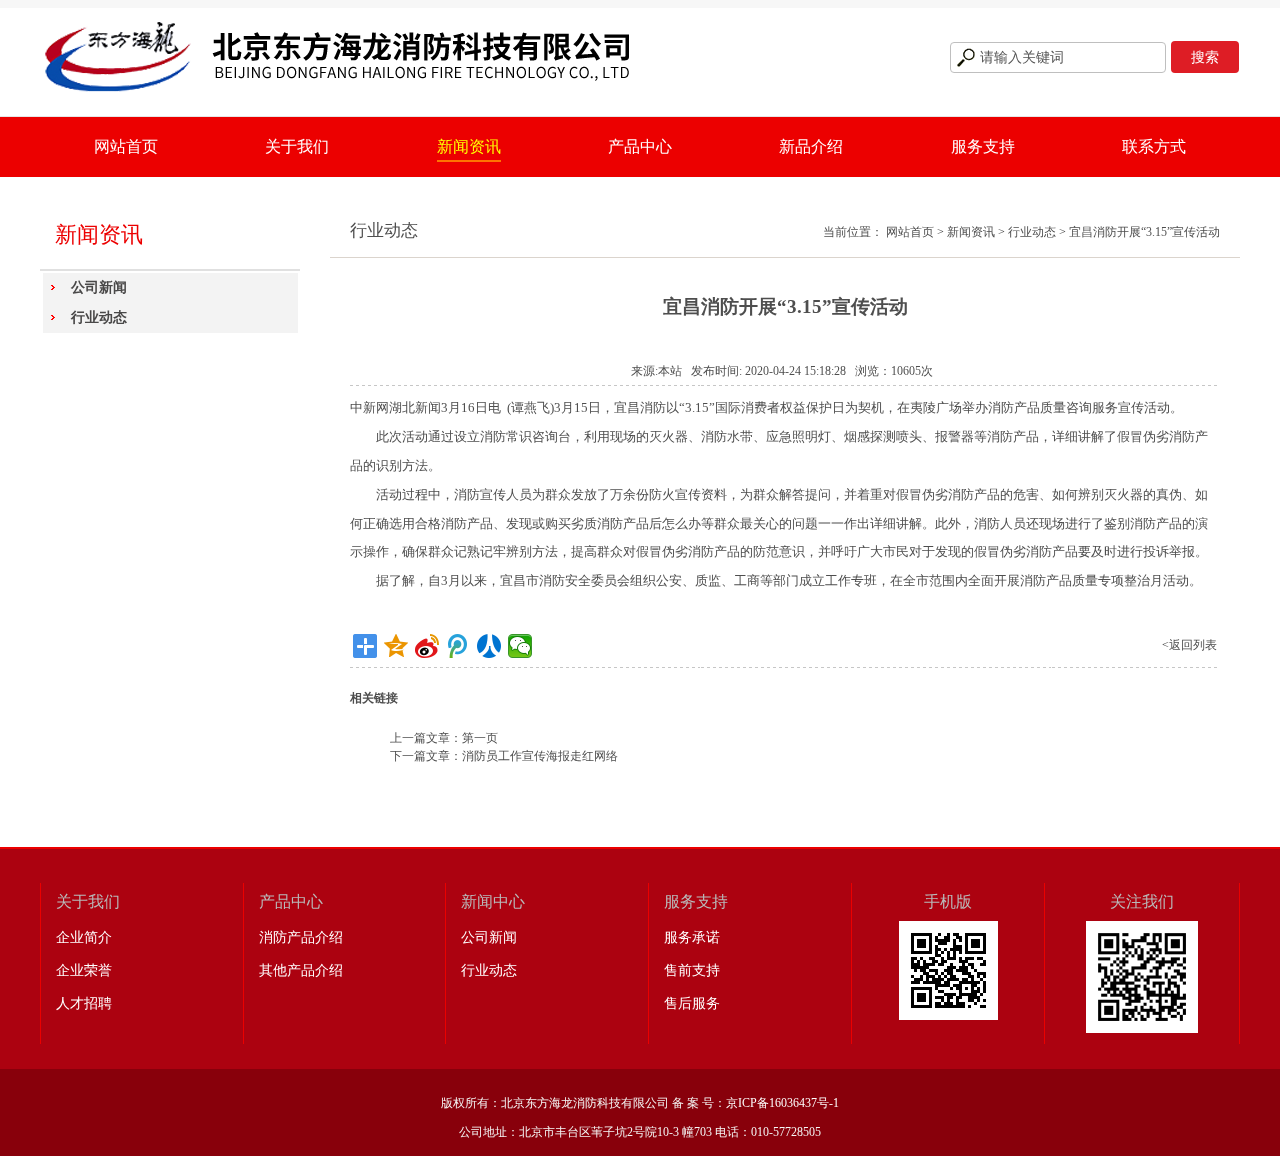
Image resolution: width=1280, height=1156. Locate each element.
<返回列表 (1189, 645)
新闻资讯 (469, 146)
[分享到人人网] (489, 646)
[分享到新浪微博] (427, 646)
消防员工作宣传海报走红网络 (540, 756)
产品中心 (640, 146)
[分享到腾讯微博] (458, 646)
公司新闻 (99, 287)
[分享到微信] (520, 646)
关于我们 (297, 146)
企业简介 (84, 937)
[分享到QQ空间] (396, 646)
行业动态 (99, 317)
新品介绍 (811, 146)
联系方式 (1154, 146)
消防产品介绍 (301, 937)
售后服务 (692, 1003)
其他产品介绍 (301, 970)
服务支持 (983, 146)
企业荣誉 (84, 970)
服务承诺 (692, 937)
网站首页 (126, 146)
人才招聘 (84, 1003)
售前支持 (692, 970)
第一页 (480, 738)
